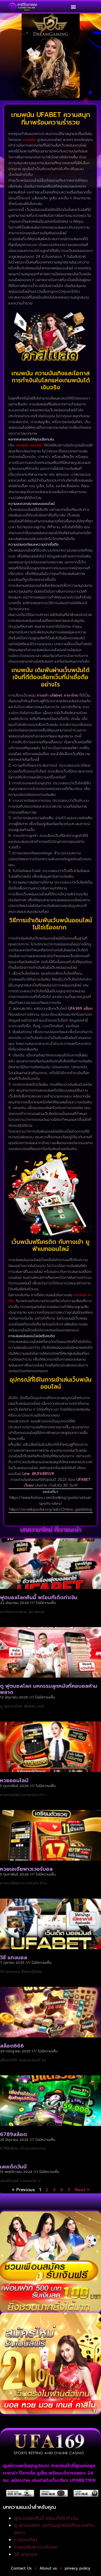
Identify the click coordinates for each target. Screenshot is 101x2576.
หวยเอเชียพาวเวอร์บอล (26, 1869)
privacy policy (78, 2568)
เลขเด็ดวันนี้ (13, 2167)
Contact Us (21, 2568)
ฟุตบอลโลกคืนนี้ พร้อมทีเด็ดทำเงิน (39, 1597)
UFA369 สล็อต (80, 1008)
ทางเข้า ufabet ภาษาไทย (58, 695)
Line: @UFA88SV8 (38, 1474)
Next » (82, 2190)
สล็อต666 (12, 2046)
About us (48, 2568)
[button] (73, 7)
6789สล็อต (13, 2134)
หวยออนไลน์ (14, 1780)
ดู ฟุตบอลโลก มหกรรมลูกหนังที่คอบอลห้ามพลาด (49, 1689)
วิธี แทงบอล (14, 1958)
